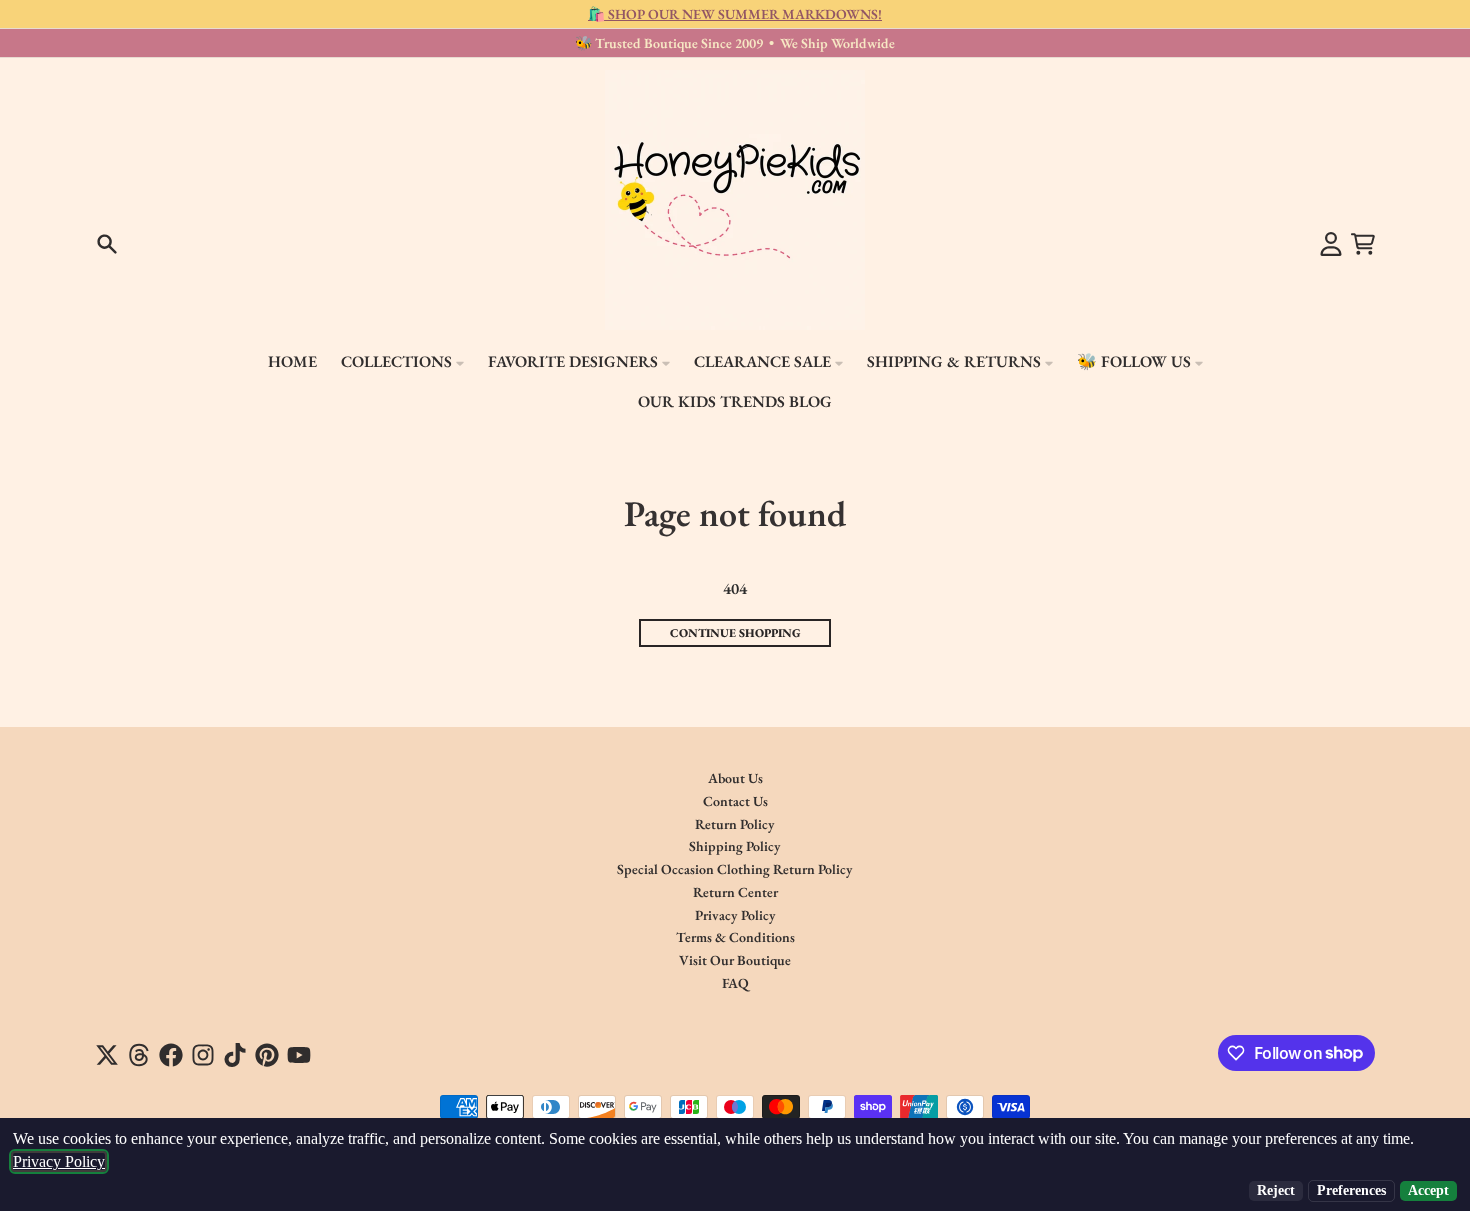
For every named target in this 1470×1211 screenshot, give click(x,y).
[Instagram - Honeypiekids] (203, 1055)
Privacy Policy (59, 1161)
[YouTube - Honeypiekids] (299, 1055)
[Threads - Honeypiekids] (139, 1055)
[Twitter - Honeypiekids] (107, 1055)
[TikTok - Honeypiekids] (235, 1055)
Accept (1428, 1190)
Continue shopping (735, 633)
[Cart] (1363, 244)
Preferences (1351, 1190)
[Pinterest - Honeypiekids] (267, 1055)
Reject (1276, 1190)
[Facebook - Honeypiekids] (171, 1055)
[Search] (107, 244)
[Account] (1331, 244)
